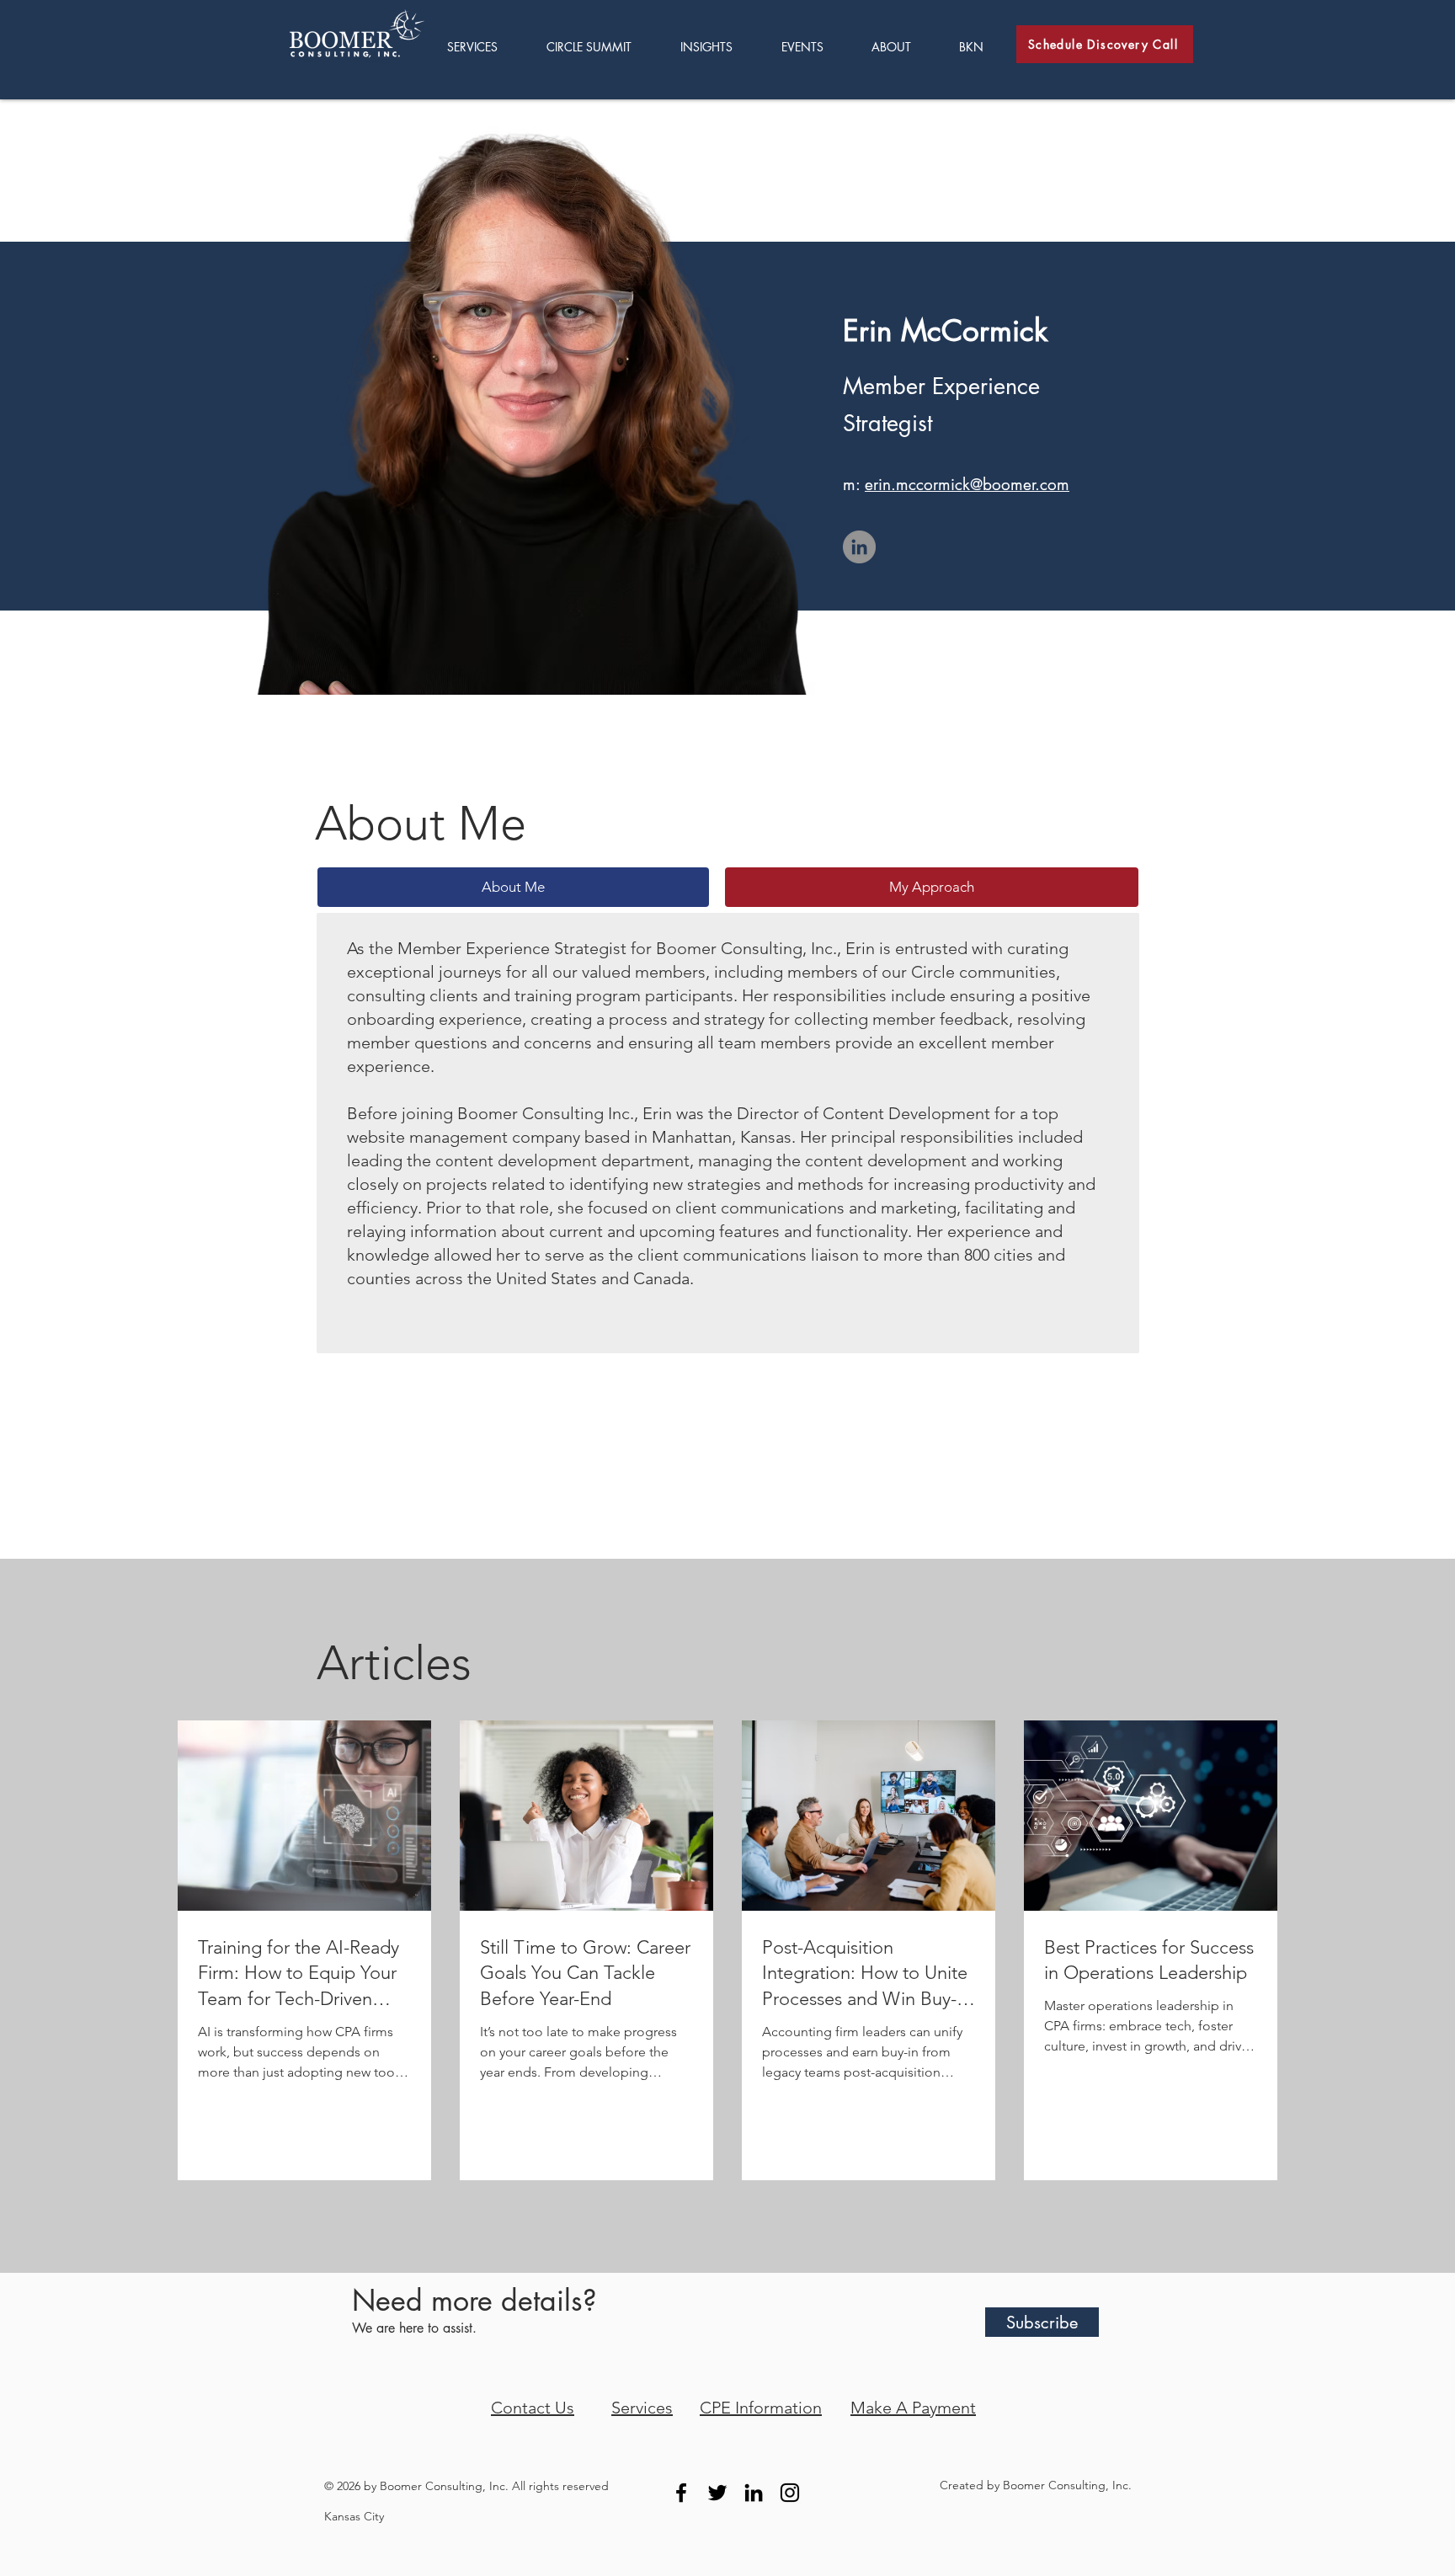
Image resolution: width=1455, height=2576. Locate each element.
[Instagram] (790, 2493)
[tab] (513, 887)
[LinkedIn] (859, 547)
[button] (718, 47)
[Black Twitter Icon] (717, 2493)
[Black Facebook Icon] (681, 2493)
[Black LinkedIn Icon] (754, 2493)
